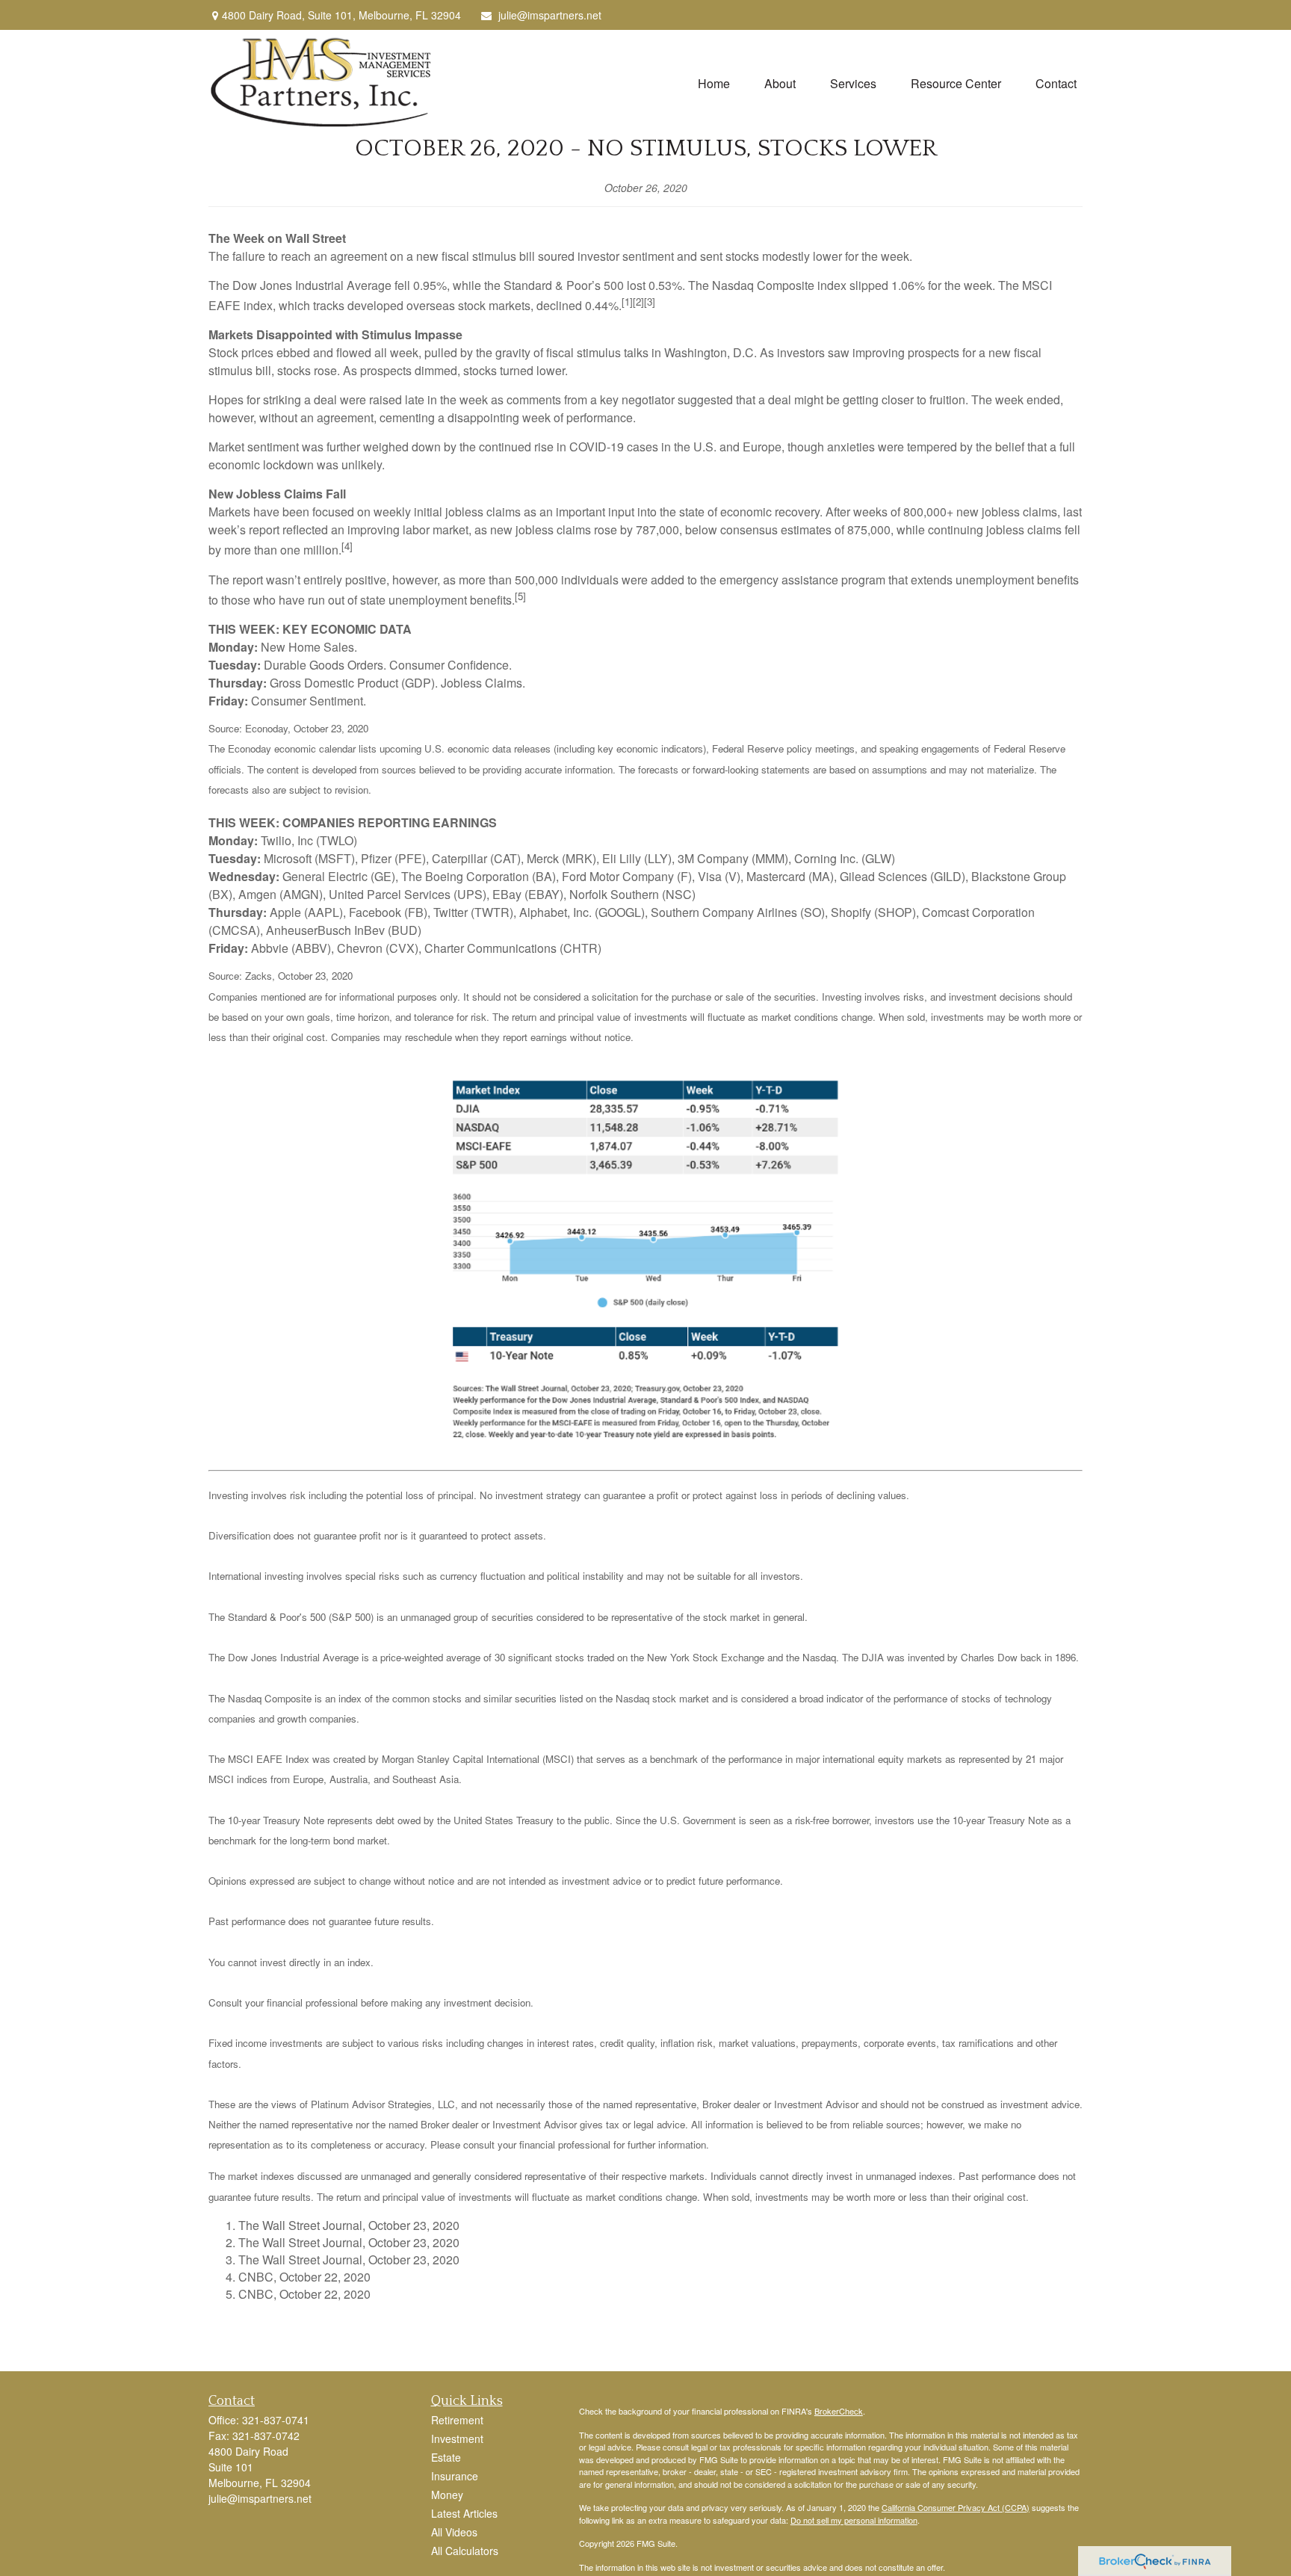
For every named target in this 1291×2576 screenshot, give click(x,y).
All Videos (454, 2532)
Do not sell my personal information (854, 2520)
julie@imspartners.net (550, 15)
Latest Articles (464, 2513)
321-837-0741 (276, 2420)
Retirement (457, 2420)
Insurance (455, 2476)
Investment (457, 2438)
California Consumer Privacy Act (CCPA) (956, 2507)
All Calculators (465, 2551)
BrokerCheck (839, 2411)
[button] (714, 83)
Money (447, 2495)
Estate (446, 2457)
